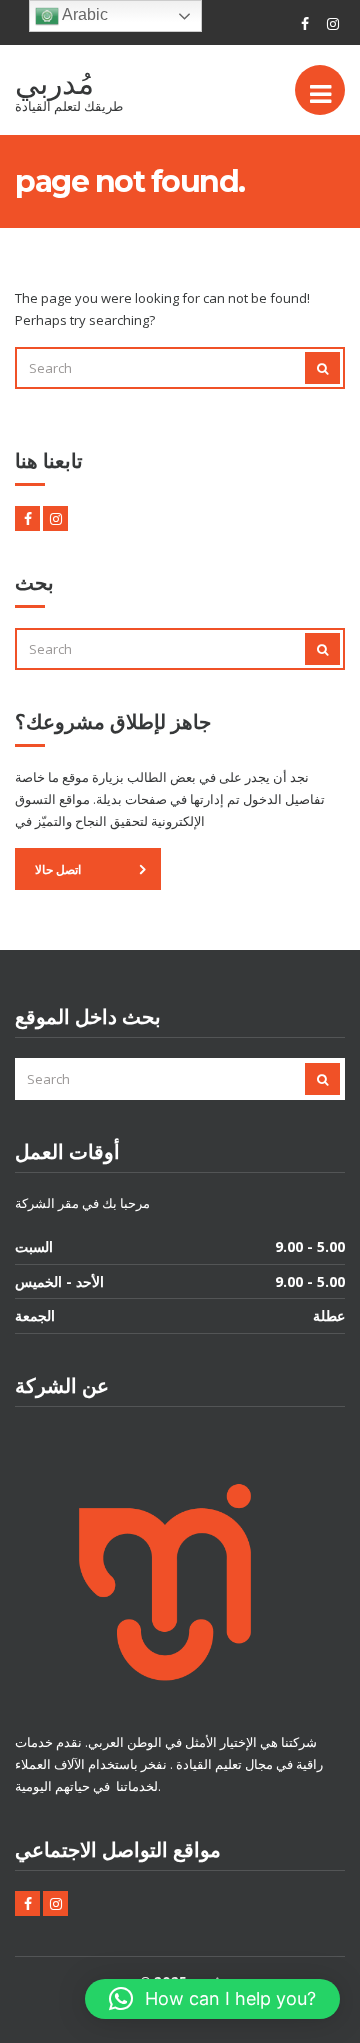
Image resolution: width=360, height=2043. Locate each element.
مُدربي (54, 83)
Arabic (83, 14)
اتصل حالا (58, 869)
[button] (212, 1999)
